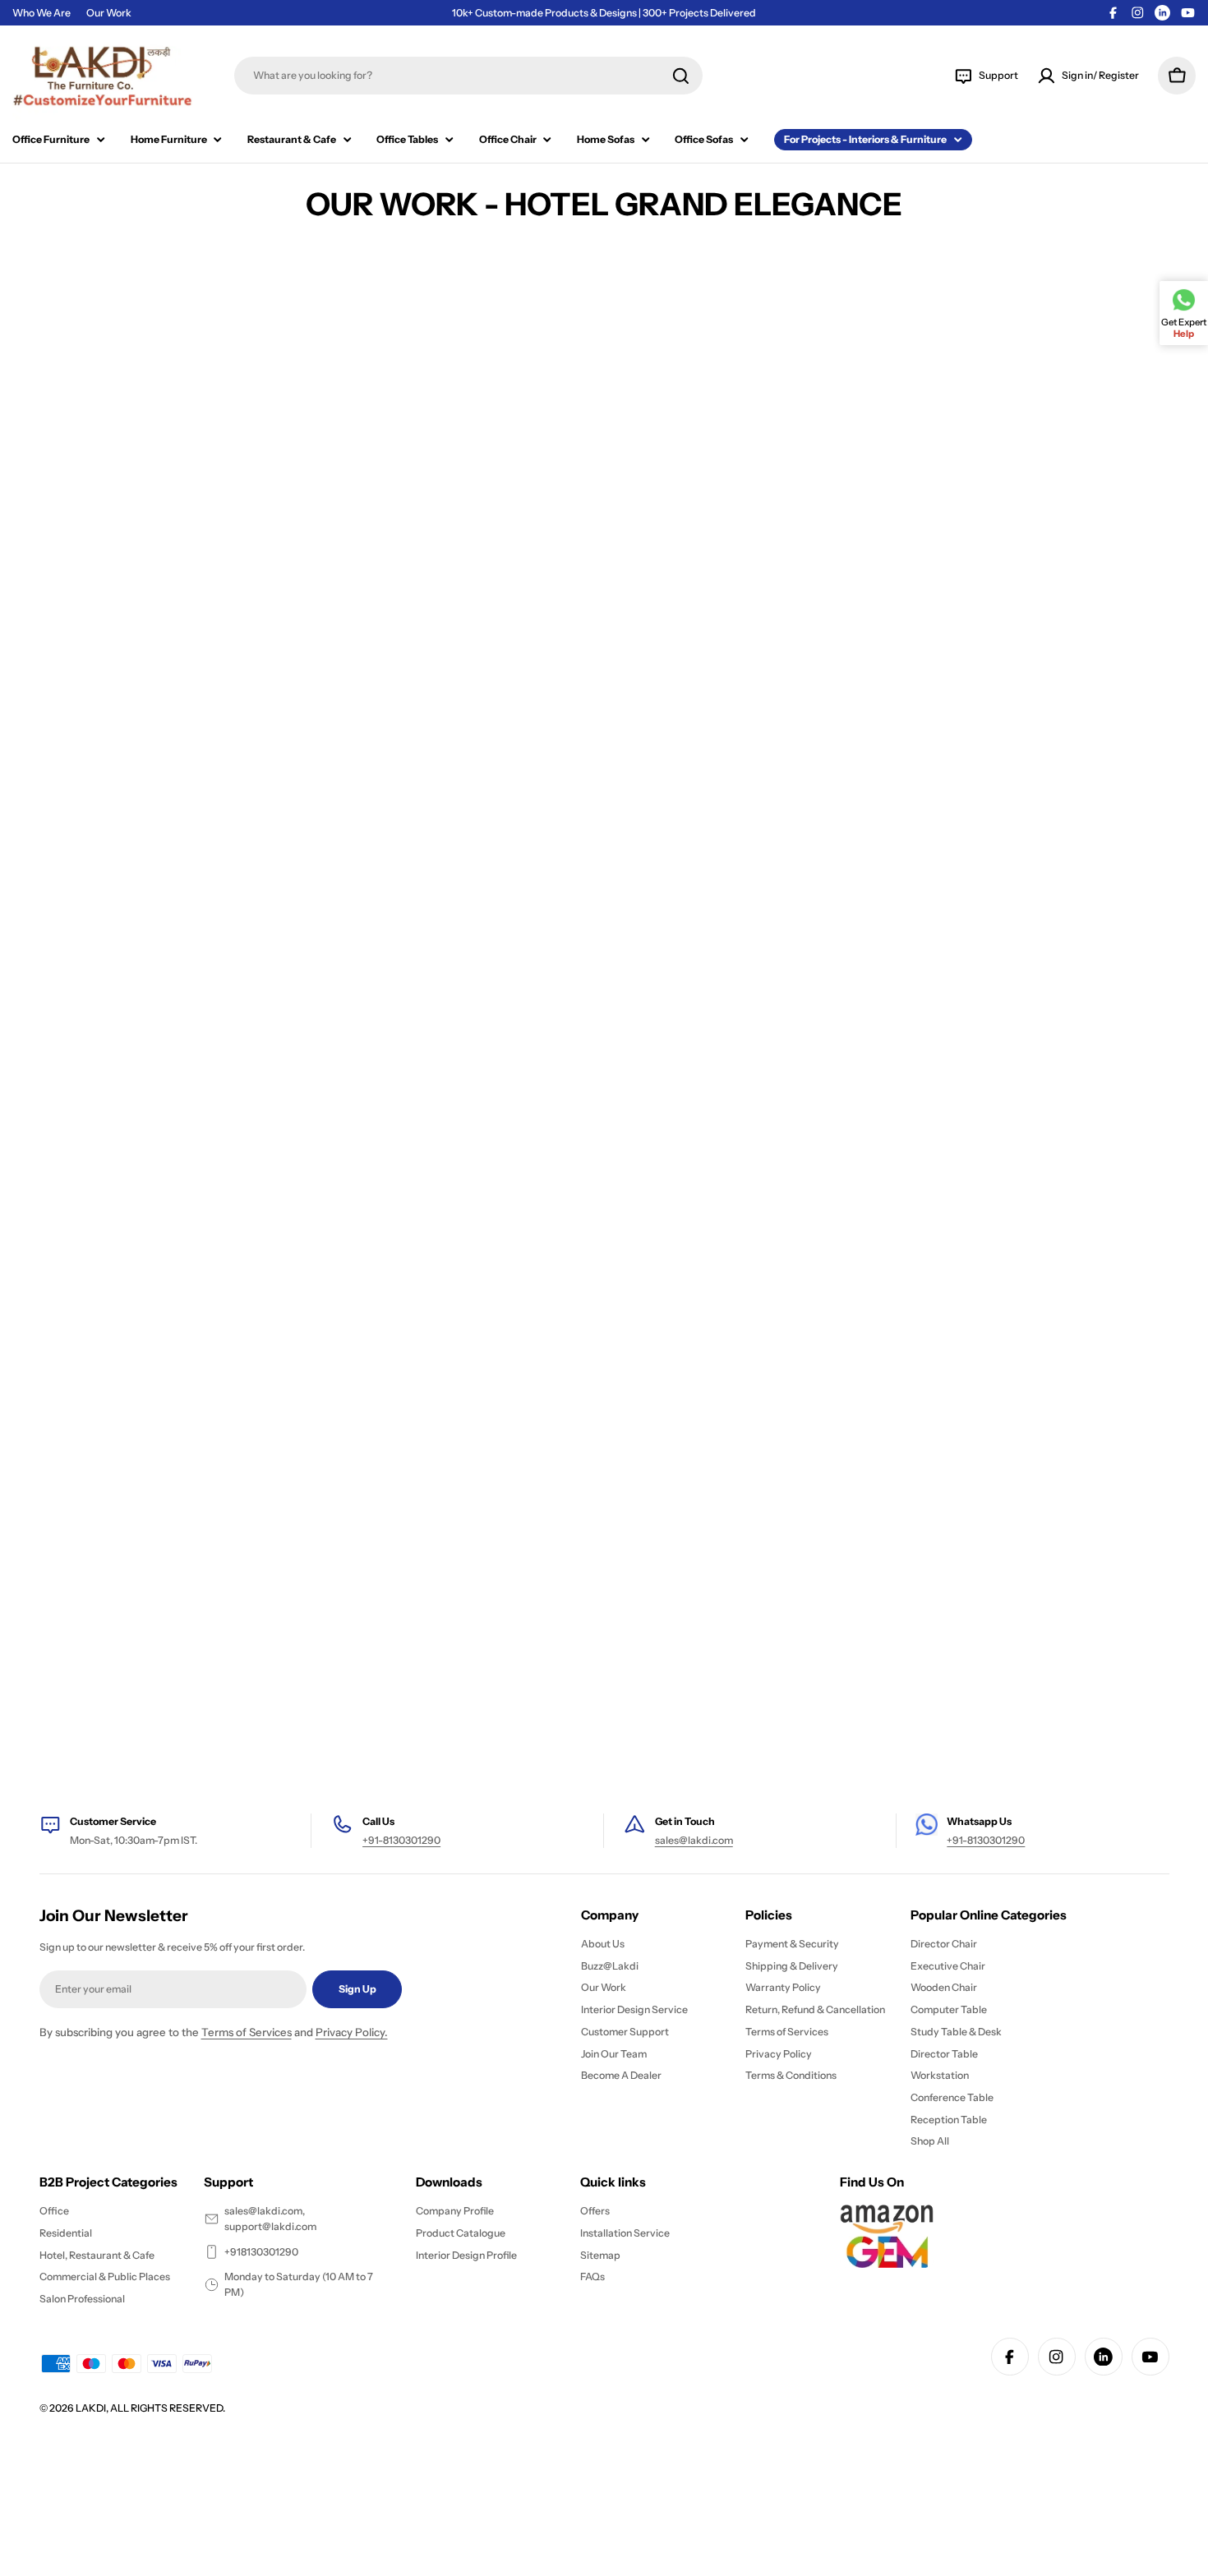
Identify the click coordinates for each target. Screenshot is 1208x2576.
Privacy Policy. (352, 2032)
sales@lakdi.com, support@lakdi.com (270, 2219)
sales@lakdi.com (694, 1840)
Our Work (109, 13)
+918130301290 (261, 2252)
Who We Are (41, 13)
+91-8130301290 (401, 1840)
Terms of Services (247, 2032)
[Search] (681, 76)
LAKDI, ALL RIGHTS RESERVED (149, 2408)
